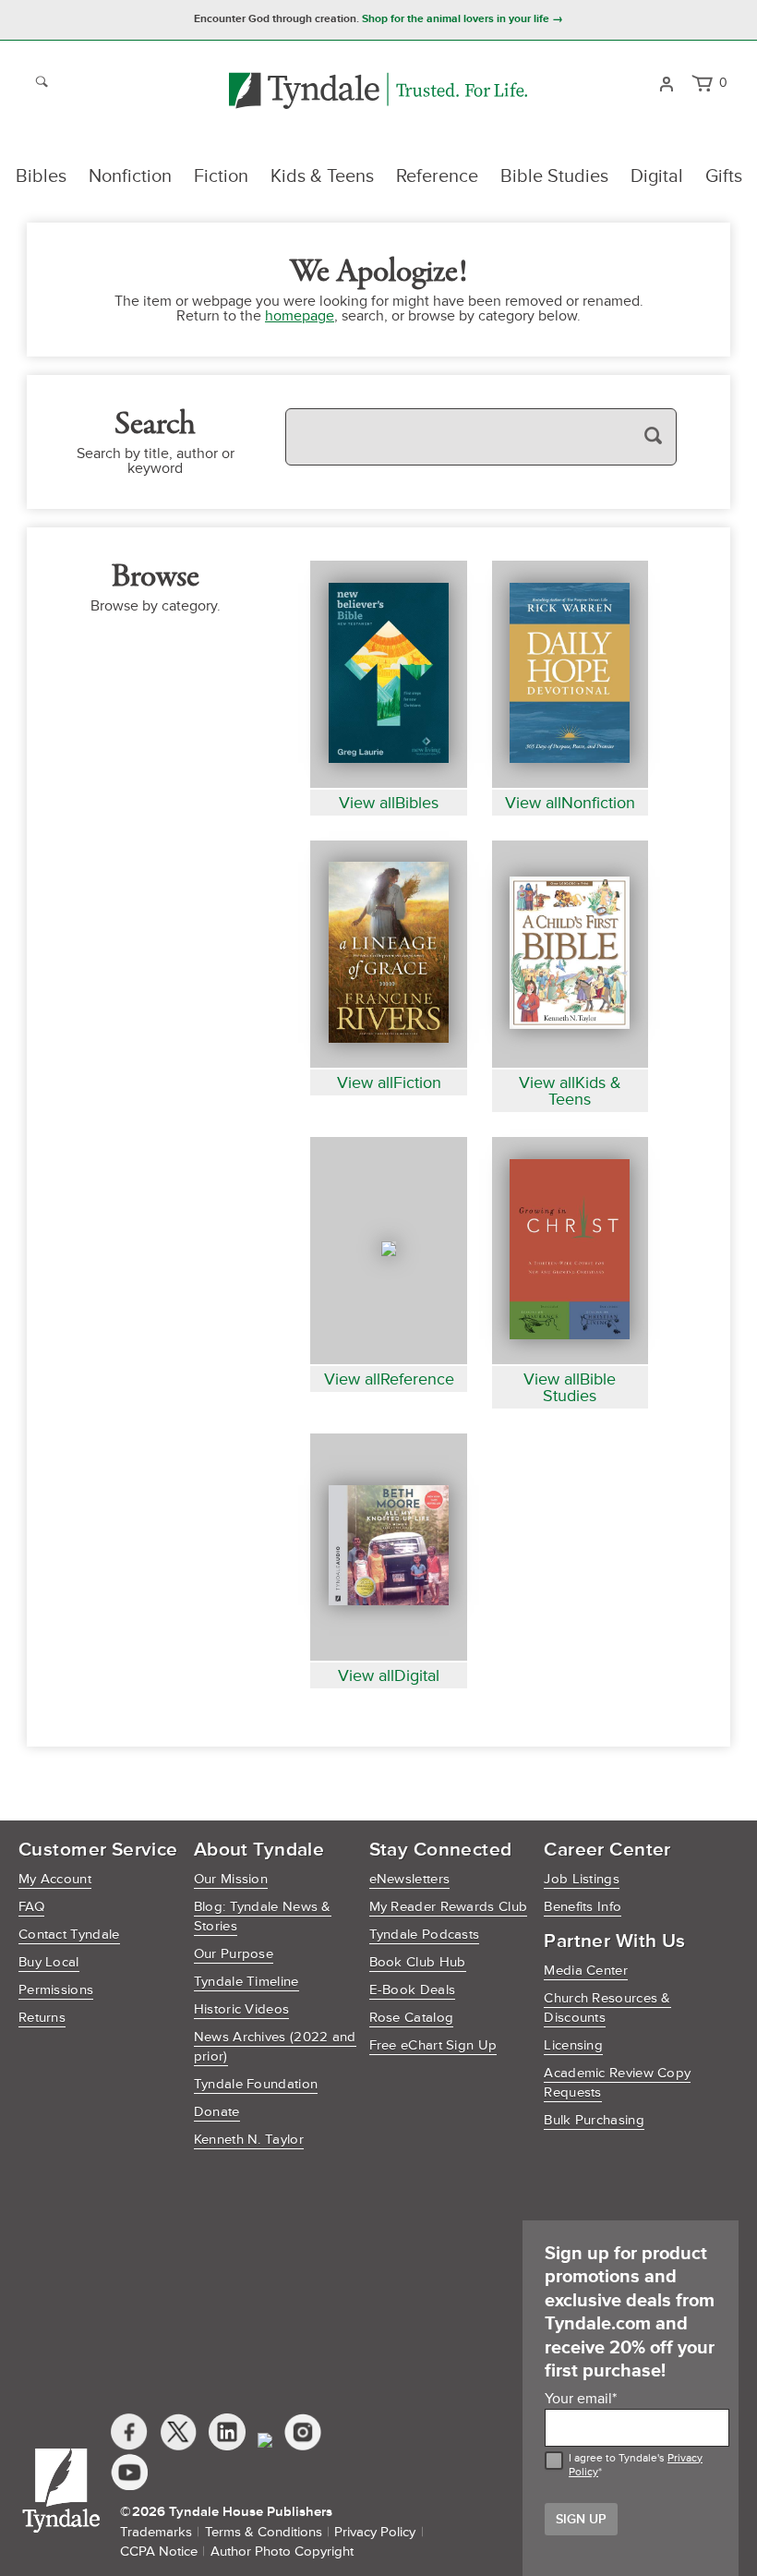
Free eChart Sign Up (433, 2045)
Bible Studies (554, 176)
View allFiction (389, 1082)
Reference (437, 176)
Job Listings (582, 1879)
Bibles (41, 176)
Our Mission (231, 1879)
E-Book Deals (413, 1990)
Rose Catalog (412, 2018)
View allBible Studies (570, 1387)
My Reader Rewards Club (449, 1907)
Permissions (56, 1990)
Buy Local (49, 1962)
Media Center (586, 1971)
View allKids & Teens (570, 1091)
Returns (42, 2018)
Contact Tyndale (69, 1935)
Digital (657, 176)
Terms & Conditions (264, 2532)
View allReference (389, 1379)
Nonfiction (130, 176)
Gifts (724, 176)
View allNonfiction (570, 803)
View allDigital (389, 1675)
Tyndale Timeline (246, 1982)
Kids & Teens (322, 176)
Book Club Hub (418, 1962)
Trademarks (156, 2532)
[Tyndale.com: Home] (378, 92)
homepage (300, 316)
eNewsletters (410, 1879)
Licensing (573, 2045)
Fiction (221, 176)
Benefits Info (583, 1907)
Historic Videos (242, 2009)
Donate (217, 2112)
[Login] (666, 82)
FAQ (31, 1907)
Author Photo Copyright (282, 2552)
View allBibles (389, 803)
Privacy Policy (375, 2532)
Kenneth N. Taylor (249, 2140)
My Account (55, 1879)
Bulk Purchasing (594, 2120)
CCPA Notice (159, 2552)
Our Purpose (234, 1954)
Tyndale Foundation (256, 2084)
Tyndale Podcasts (425, 1935)
